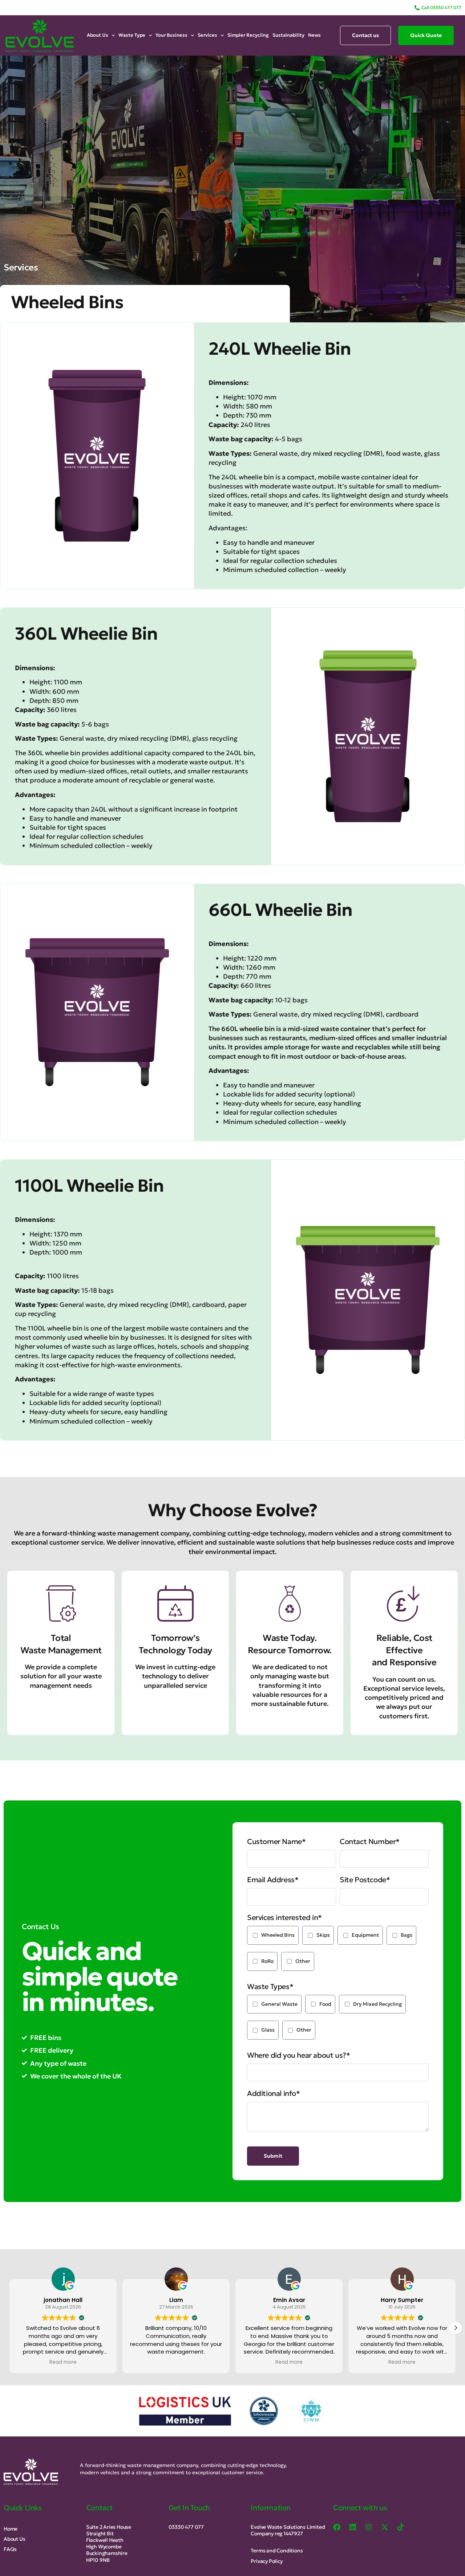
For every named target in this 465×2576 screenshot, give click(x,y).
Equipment (365, 1935)
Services (207, 35)
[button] (456, 2328)
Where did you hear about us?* (298, 2055)
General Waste (279, 2004)
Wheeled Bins (278, 1935)
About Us (98, 35)
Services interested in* (284, 1917)
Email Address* (273, 1880)
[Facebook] (337, 2527)
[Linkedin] (353, 2527)
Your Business (171, 35)
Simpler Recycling (248, 35)
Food (325, 2004)
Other (303, 1961)
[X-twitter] (385, 2527)
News (314, 35)
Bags (407, 1935)
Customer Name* (276, 1842)
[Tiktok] (401, 2527)
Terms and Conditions (277, 2551)
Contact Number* (370, 1842)
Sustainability (288, 35)
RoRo (267, 1961)
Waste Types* (270, 1987)
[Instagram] (369, 2527)
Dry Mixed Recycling (377, 2004)
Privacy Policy (266, 2561)
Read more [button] (176, 2362)
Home (11, 2529)
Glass (268, 2030)
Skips (323, 1935)
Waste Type (132, 35)
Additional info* (274, 2093)
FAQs (10, 2549)
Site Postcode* (365, 1880)
